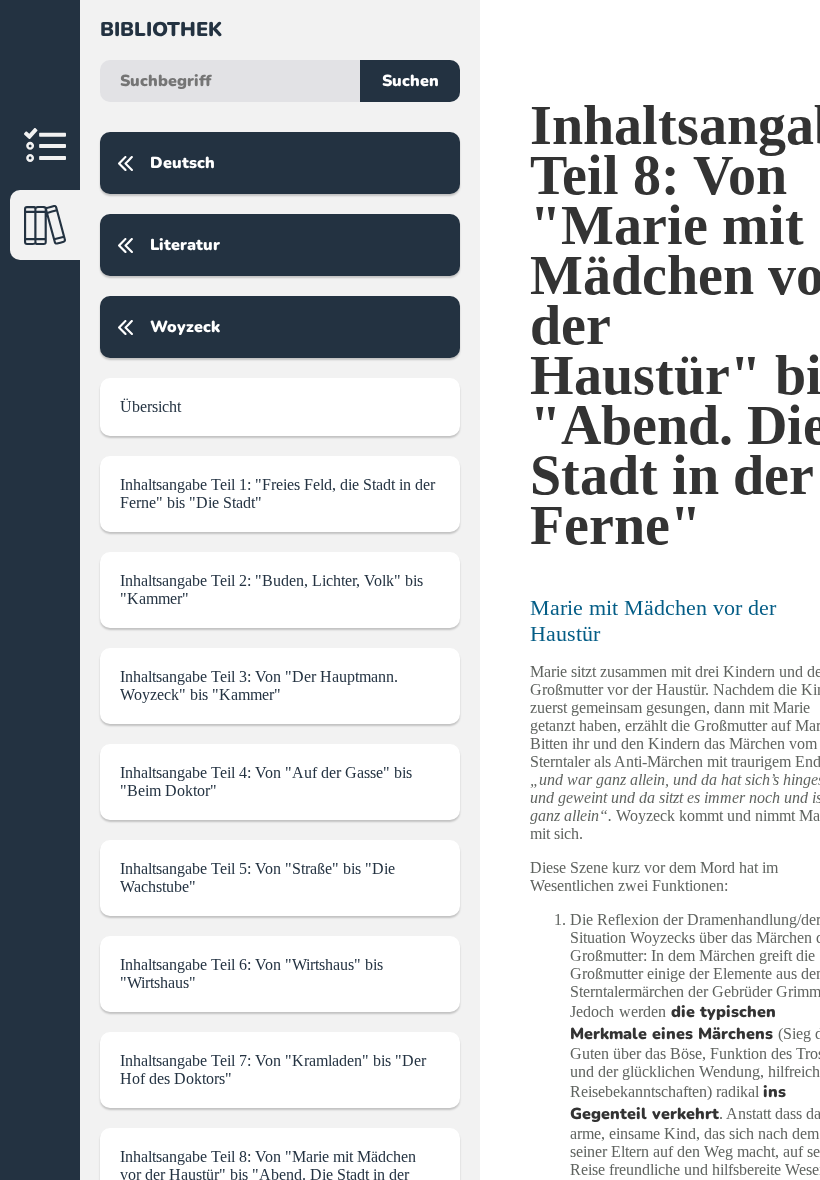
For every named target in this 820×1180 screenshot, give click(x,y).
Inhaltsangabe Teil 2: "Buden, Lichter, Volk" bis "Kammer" (271, 589)
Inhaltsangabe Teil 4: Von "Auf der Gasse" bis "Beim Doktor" (266, 781)
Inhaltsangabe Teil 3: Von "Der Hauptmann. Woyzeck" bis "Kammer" (259, 685)
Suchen (410, 81)
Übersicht (150, 406)
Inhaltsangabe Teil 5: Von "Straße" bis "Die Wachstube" (257, 877)
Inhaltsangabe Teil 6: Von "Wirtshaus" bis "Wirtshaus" (251, 973)
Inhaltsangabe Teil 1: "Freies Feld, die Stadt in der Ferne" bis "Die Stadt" (277, 493)
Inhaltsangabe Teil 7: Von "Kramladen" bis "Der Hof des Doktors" (273, 1069)
